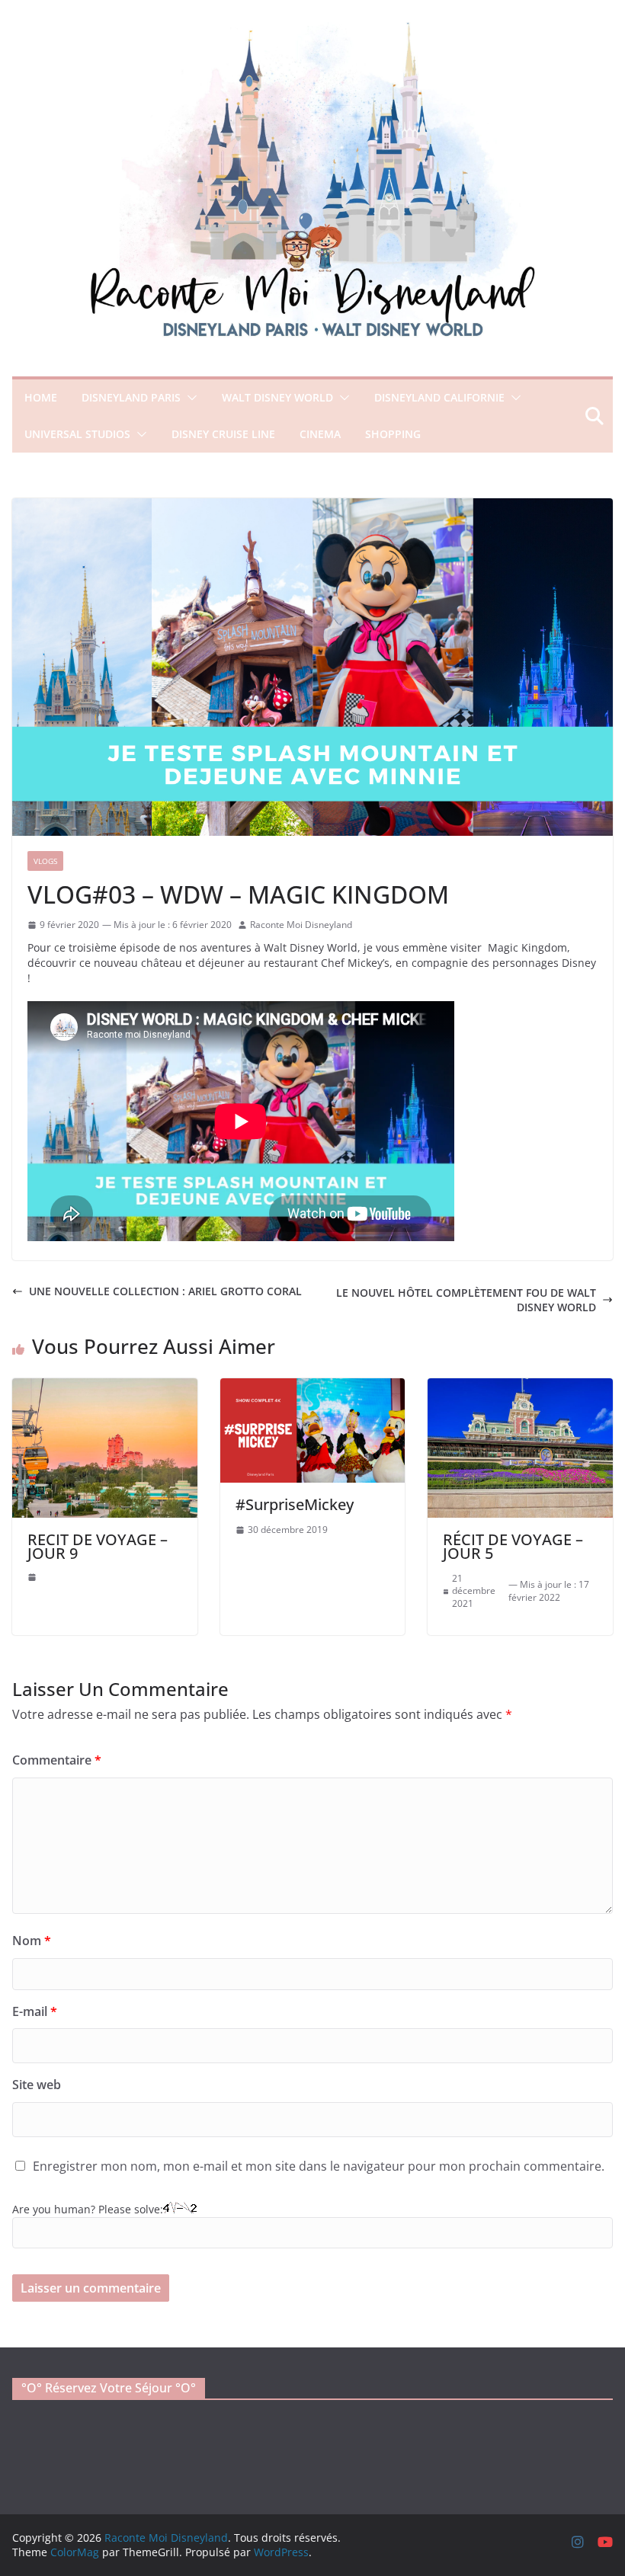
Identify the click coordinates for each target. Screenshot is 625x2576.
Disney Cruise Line (223, 434)
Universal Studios (77, 434)
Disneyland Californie (439, 397)
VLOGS (45, 861)
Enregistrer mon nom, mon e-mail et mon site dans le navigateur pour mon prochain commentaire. (319, 2166)
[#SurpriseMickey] (313, 1386)
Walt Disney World (277, 397)
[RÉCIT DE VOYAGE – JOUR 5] (520, 1386)
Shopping (393, 434)
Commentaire (57, 1760)
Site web (37, 2085)
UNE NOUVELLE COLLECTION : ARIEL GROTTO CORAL (165, 1291)
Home (41, 397)
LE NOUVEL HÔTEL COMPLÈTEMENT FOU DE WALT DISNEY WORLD (466, 1300)
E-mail (35, 2011)
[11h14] (32, 1577)
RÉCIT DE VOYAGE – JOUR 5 (513, 1546)
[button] (189, 398)
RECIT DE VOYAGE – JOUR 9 (98, 1546)
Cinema (320, 434)
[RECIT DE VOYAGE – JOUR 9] (105, 1386)
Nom (32, 1941)
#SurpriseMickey (295, 1504)
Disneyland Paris (131, 397)
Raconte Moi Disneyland (301, 925)
